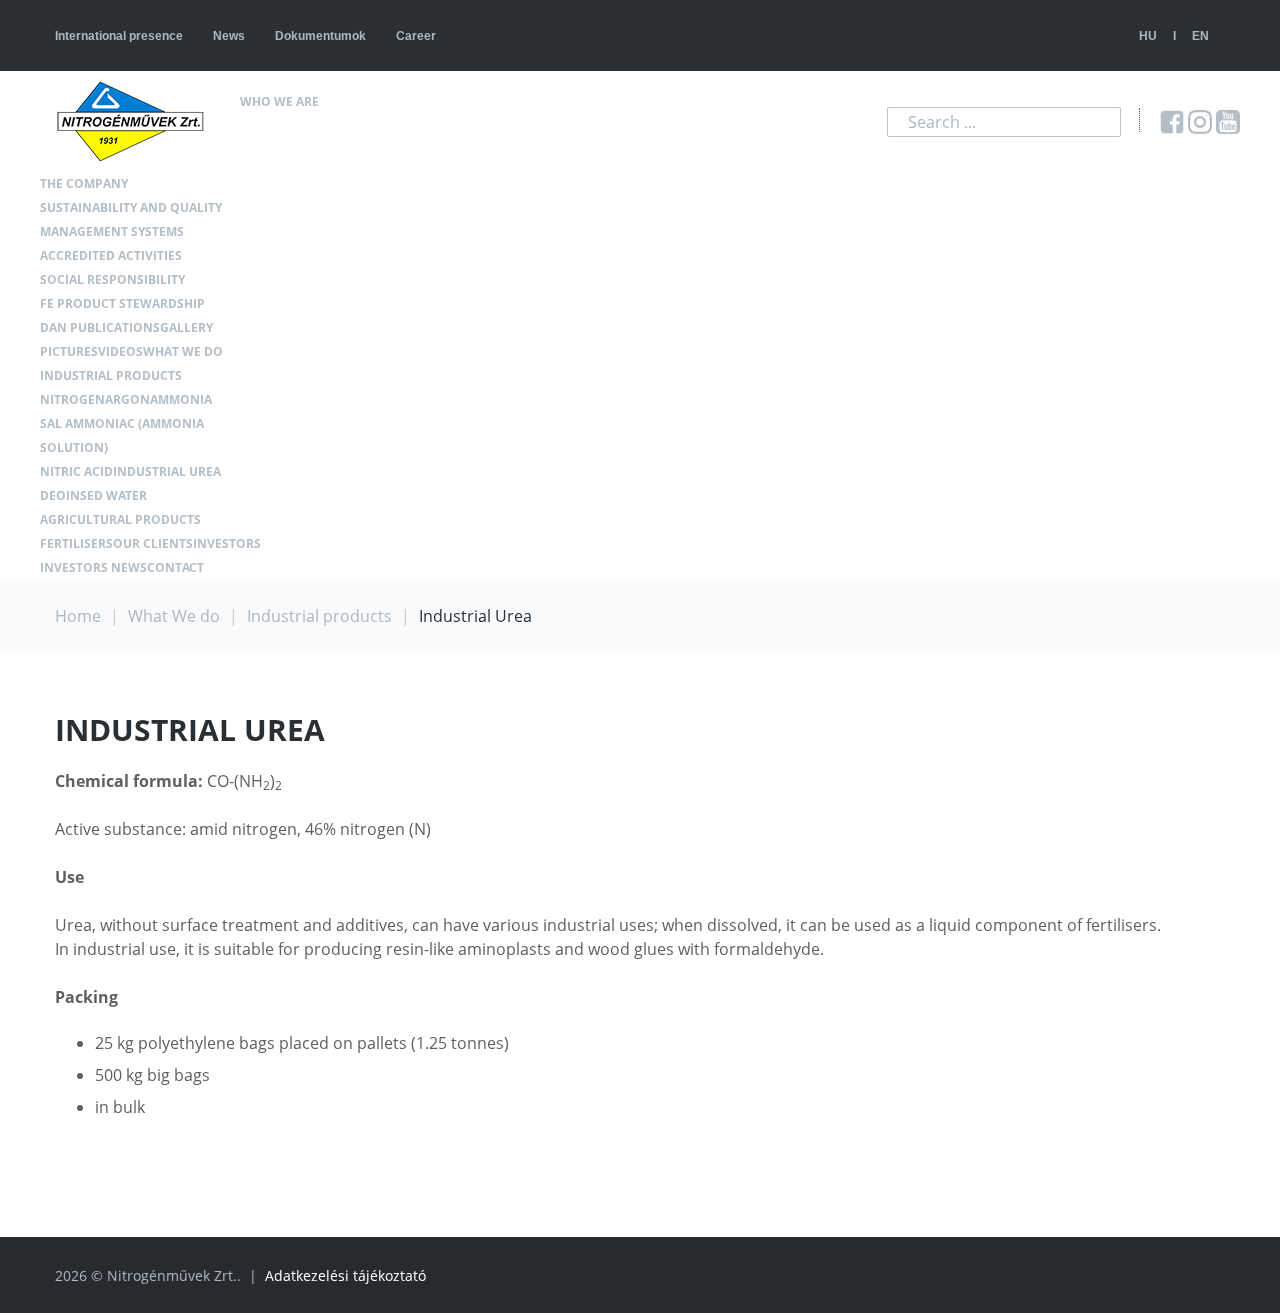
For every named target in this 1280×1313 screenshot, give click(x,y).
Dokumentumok (320, 36)
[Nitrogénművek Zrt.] (138, 121)
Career (416, 36)
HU (1148, 36)
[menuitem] (336, 102)
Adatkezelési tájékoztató (345, 1275)
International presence (119, 36)
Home (78, 616)
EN (1200, 36)
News (229, 36)
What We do (174, 616)
